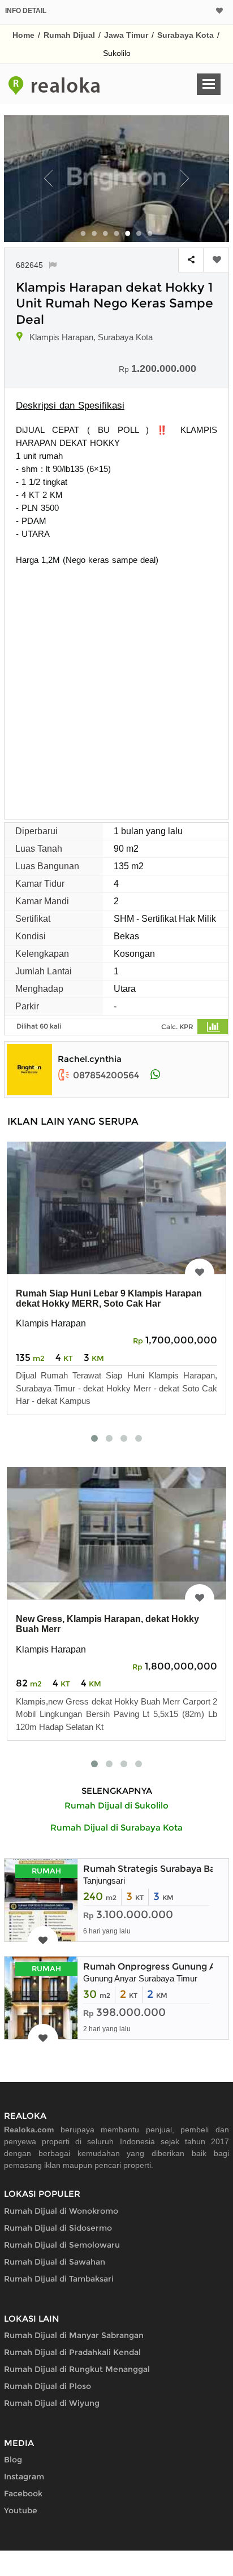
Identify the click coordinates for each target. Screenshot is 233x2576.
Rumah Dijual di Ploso (48, 2386)
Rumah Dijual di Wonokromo (61, 2211)
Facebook (23, 2493)
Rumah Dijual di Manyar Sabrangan (74, 2335)
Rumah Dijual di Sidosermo (58, 2228)
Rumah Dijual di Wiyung (52, 2403)
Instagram (24, 2477)
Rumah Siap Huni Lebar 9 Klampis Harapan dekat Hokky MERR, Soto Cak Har (109, 1298)
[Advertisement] (116, 688)
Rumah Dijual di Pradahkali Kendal (72, 2352)
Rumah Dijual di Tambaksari (59, 2279)
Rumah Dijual (69, 35)
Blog (13, 2460)
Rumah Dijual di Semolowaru (62, 2245)
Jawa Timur (126, 35)
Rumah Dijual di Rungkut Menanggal (77, 2369)
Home (23, 35)
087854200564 (106, 1075)
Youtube (21, 2510)
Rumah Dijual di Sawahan (55, 2262)
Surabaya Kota (185, 35)
